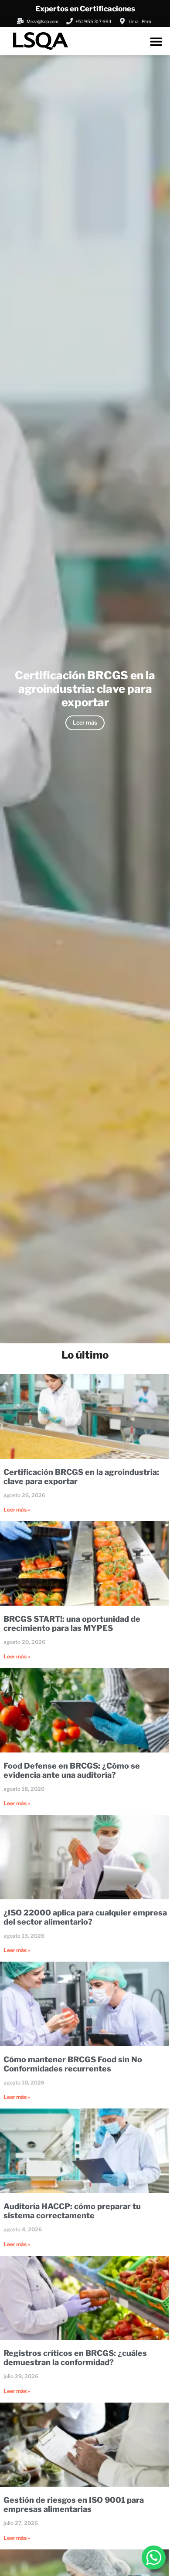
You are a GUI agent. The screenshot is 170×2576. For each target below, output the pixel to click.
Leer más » (17, 1510)
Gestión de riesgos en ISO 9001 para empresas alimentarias (74, 2505)
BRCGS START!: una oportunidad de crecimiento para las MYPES (72, 1624)
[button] (156, 41)
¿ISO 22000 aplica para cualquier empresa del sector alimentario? (85, 1917)
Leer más (85, 723)
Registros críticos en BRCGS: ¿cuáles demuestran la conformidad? (75, 2358)
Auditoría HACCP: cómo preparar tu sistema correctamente (72, 2211)
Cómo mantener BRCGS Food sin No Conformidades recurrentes (73, 2064)
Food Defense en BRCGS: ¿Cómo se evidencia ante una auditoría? (72, 1770)
